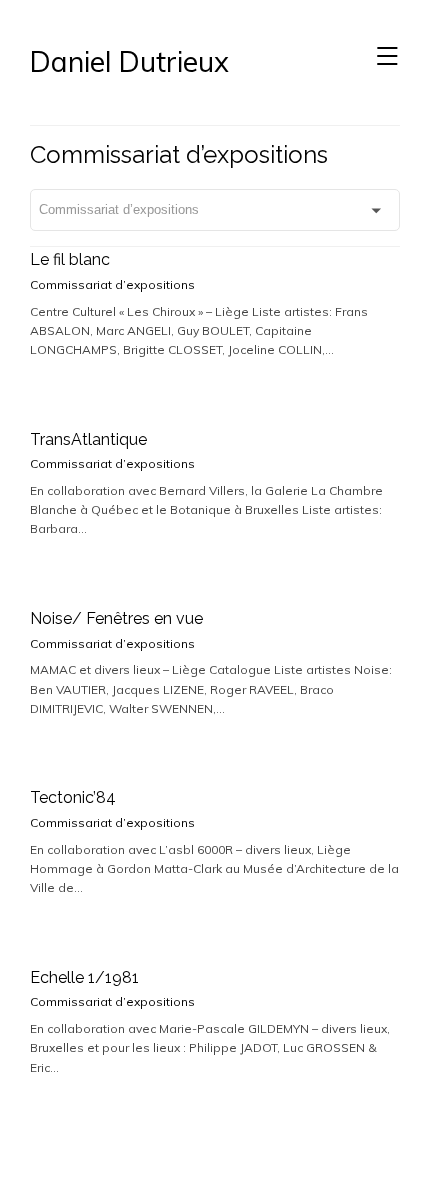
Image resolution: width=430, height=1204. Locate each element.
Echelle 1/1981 (84, 977)
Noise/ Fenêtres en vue (116, 618)
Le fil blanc (70, 259)
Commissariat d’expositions (112, 284)
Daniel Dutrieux (129, 62)
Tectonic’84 (73, 797)
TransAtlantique (88, 439)
